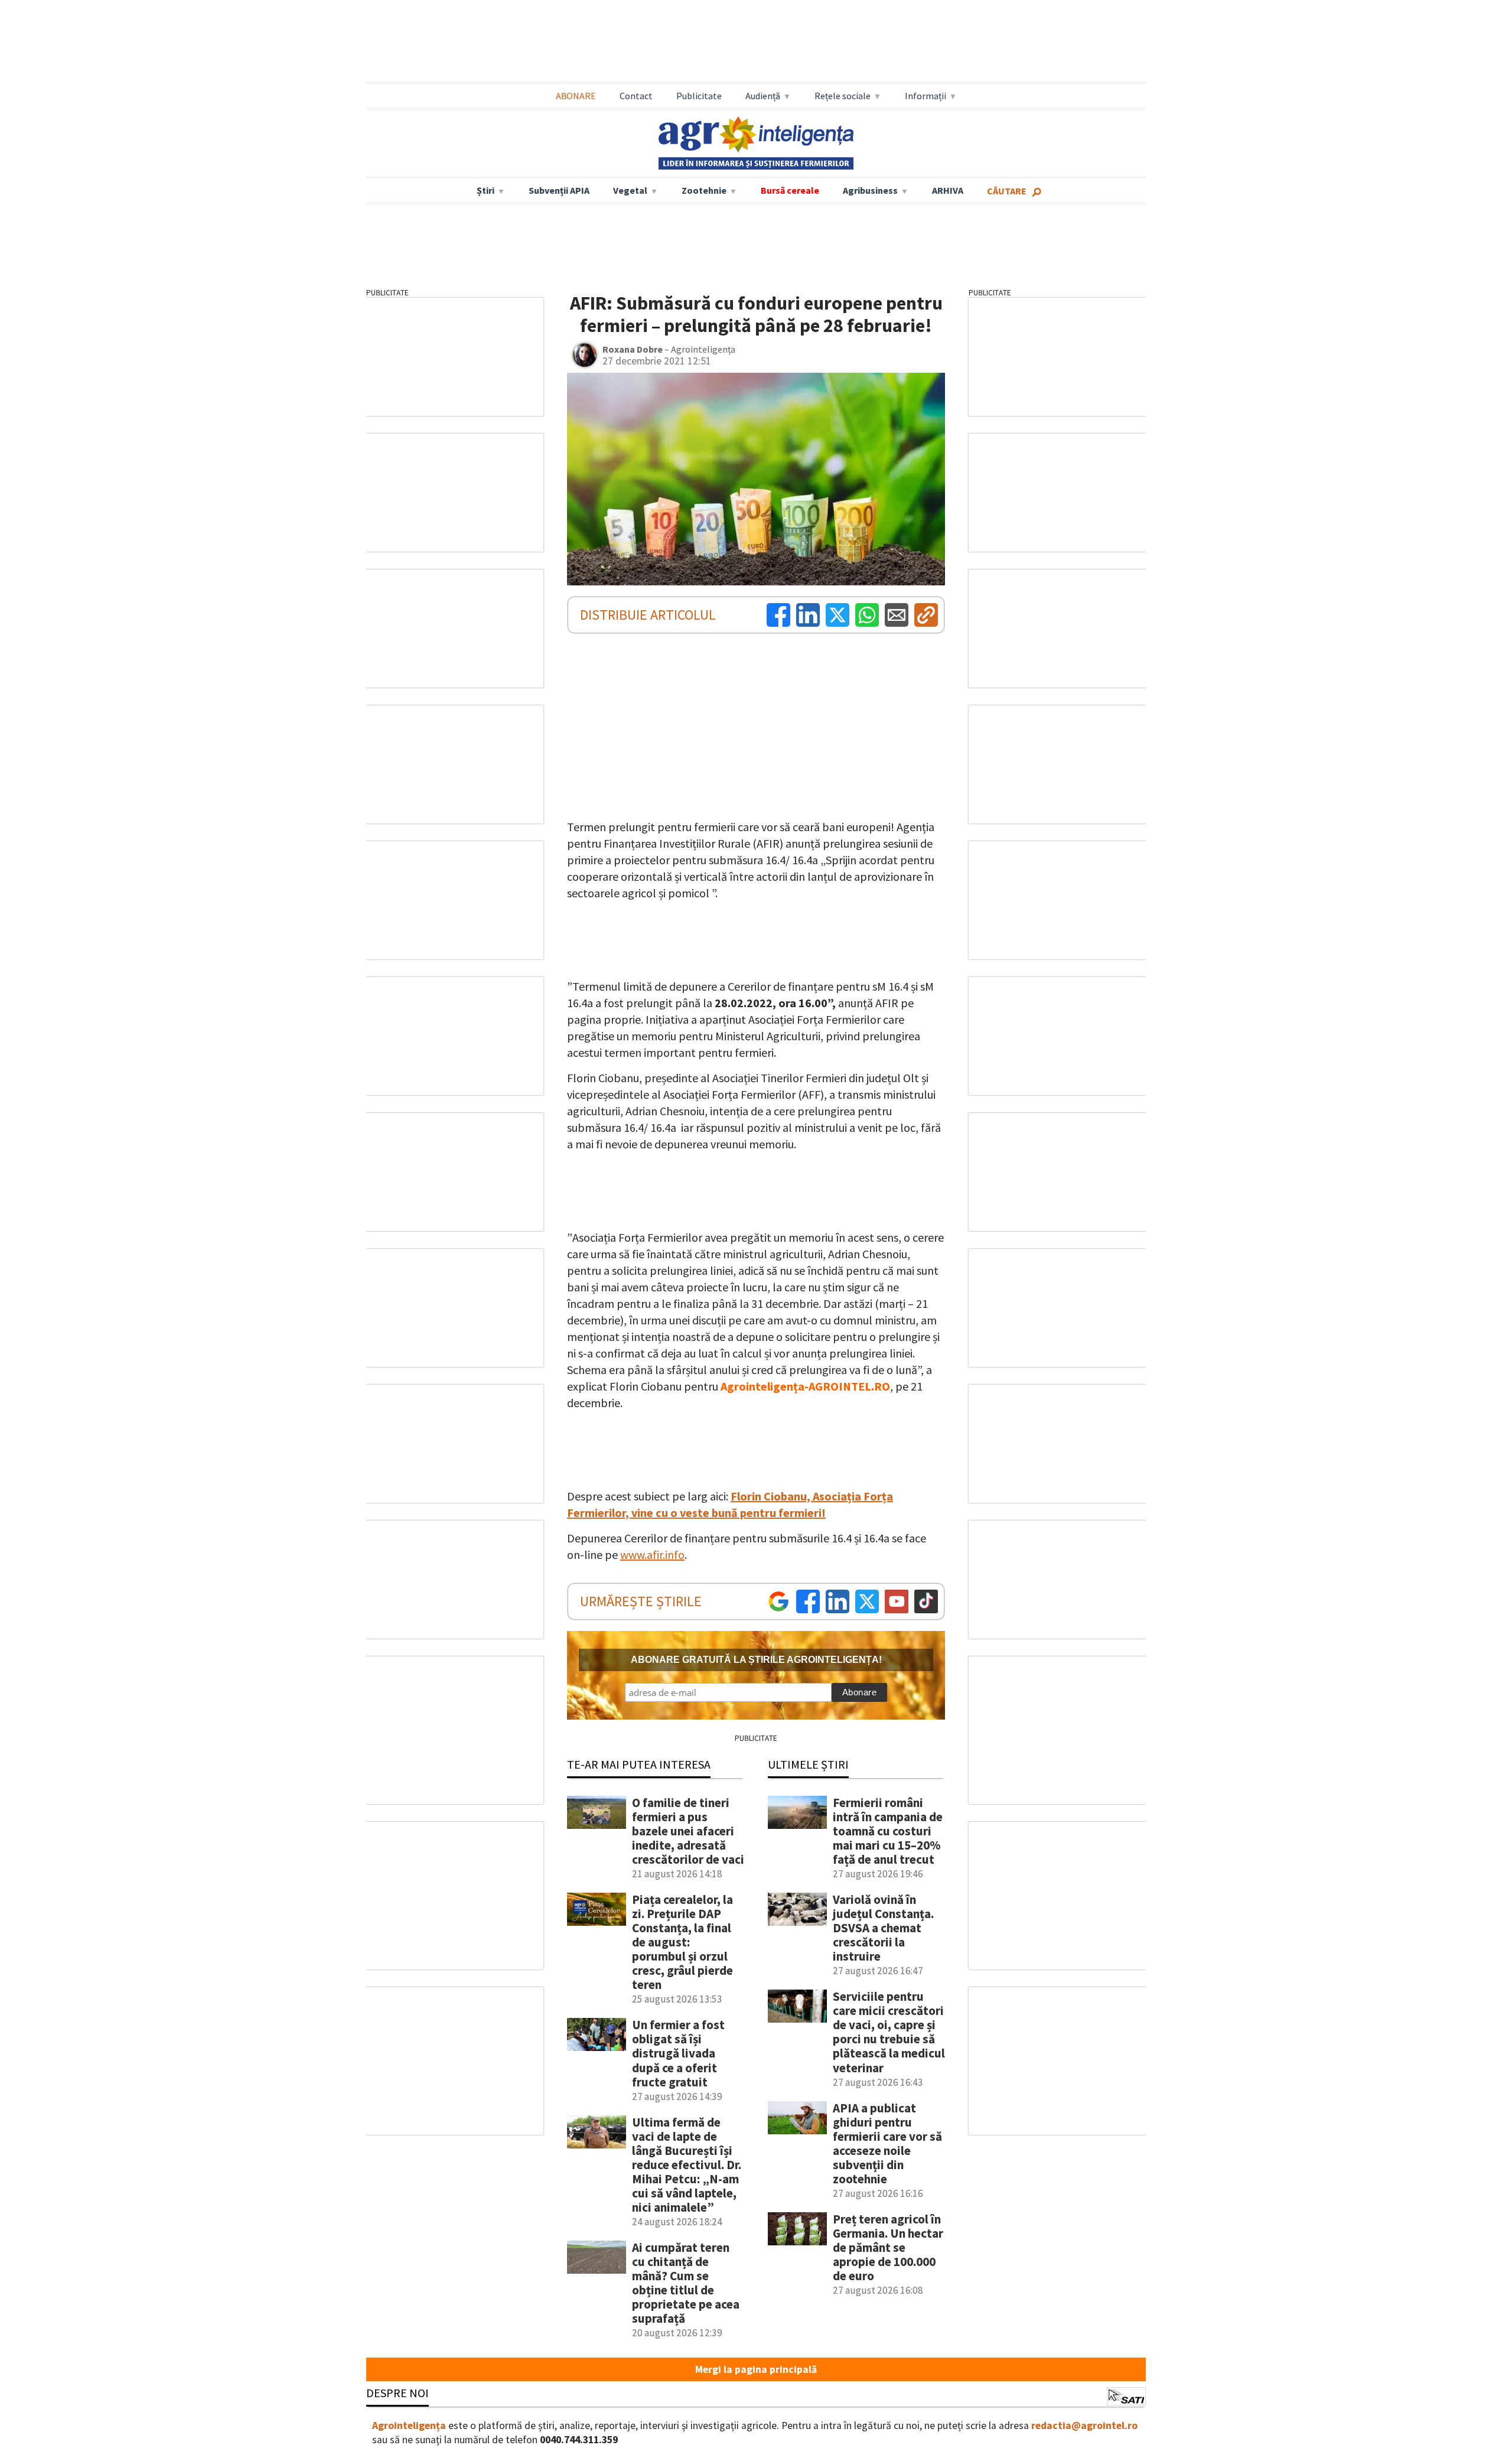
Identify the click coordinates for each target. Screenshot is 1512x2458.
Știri (485, 190)
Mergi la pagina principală (756, 2369)
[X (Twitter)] (838, 615)
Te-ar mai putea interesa (639, 1764)
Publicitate (699, 96)
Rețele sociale (843, 96)
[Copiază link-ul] (926, 615)
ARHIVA (948, 190)
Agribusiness (870, 190)
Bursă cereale (790, 190)
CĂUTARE (1007, 191)
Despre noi (397, 2393)
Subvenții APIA (559, 190)
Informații (926, 96)
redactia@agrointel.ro (1084, 2426)
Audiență (763, 96)
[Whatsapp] (867, 615)
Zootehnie (704, 190)
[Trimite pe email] (897, 615)
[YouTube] (897, 1601)
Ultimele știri (808, 1764)
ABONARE (576, 96)
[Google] (778, 1601)
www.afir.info (652, 1554)
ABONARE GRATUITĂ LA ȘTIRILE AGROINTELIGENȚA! (756, 1660)
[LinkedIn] (808, 615)
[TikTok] (926, 1601)
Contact (636, 96)
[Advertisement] (756, 42)
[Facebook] (778, 615)
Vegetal (630, 190)
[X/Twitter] (867, 1601)
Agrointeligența (409, 2426)
